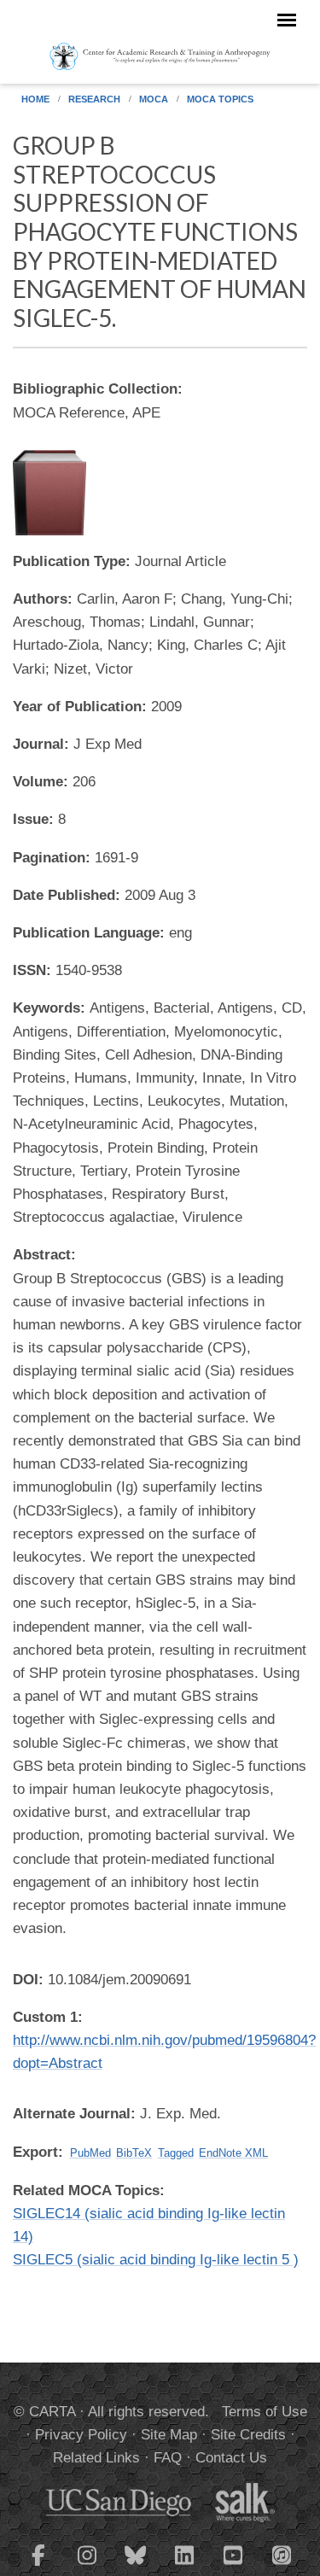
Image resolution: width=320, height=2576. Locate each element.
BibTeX (134, 2153)
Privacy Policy (81, 2435)
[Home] (160, 55)
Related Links (96, 2458)
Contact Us (231, 2458)
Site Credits (248, 2435)
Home (35, 99)
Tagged (176, 2153)
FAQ (168, 2458)
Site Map (169, 2435)
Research (94, 99)
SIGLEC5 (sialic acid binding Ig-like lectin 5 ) (156, 2260)
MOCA (154, 99)
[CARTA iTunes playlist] (282, 2554)
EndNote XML (233, 2153)
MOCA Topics (220, 99)
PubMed (90, 2153)
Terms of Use (265, 2412)
